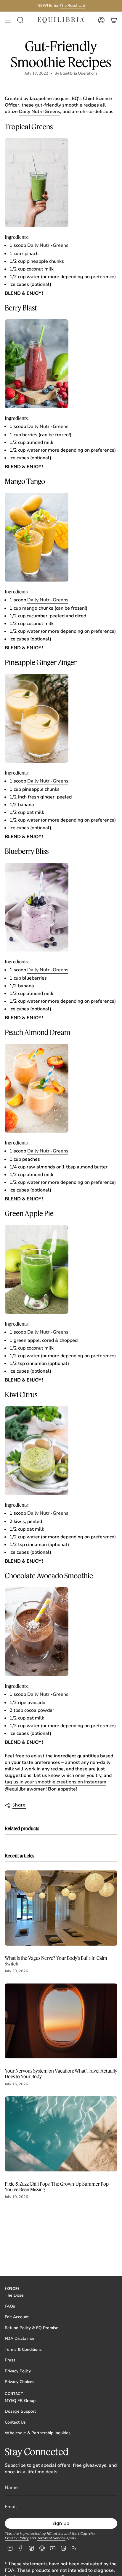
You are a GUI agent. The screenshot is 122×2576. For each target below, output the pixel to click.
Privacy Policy (18, 2371)
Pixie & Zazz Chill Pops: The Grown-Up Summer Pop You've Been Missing (57, 2187)
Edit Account (17, 2317)
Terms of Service (51, 2538)
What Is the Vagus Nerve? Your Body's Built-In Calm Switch (56, 1961)
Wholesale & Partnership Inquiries (38, 2433)
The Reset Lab (72, 6)
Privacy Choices (20, 2382)
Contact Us (15, 2422)
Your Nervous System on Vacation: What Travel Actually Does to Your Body (61, 2073)
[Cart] (114, 20)
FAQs (10, 2306)
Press (10, 2360)
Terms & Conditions (23, 2349)
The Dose (14, 2295)
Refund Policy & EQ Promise (32, 2328)
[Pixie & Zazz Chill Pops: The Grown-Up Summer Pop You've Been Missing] (61, 2134)
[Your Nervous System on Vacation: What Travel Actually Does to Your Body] (61, 2021)
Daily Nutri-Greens (48, 245)
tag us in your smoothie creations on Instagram (56, 1782)
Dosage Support (20, 2411)
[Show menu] (8, 20)
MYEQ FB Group (20, 2401)
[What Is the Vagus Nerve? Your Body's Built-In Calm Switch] (61, 1908)
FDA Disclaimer (20, 2338)
